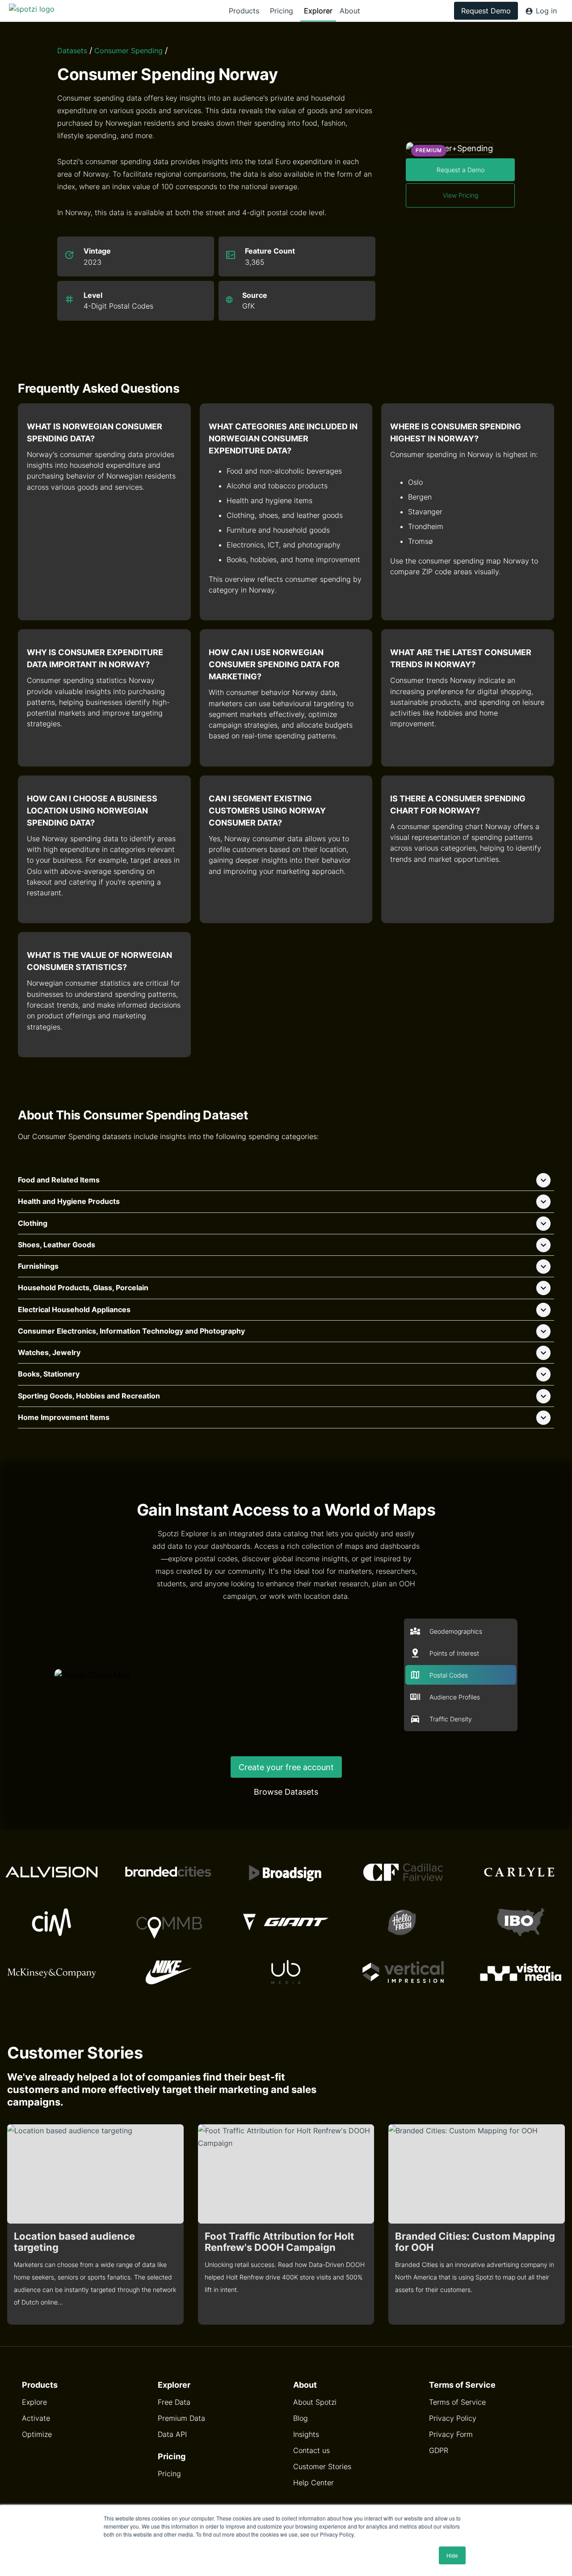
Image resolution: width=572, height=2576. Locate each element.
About (350, 11)
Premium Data (181, 2418)
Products (244, 11)
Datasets (72, 51)
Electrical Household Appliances (74, 1309)
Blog (301, 2418)
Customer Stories (322, 2466)
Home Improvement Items (64, 1417)
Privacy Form (451, 2434)
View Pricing (461, 195)
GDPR (439, 2450)
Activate (36, 2418)
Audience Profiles (455, 1697)
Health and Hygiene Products (69, 1201)
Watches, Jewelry (49, 1352)
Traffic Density (451, 1719)
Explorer (318, 11)
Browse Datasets (286, 1792)
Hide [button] (452, 2555)
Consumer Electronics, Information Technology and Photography (131, 1331)
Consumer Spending (128, 51)
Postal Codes (449, 1675)
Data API (172, 2434)
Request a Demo (461, 170)
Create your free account (286, 1767)
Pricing (282, 11)
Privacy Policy (453, 2418)
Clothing (33, 1223)
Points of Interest (454, 1653)
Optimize (37, 2434)
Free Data (174, 2402)
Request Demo (486, 11)
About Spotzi (315, 2402)
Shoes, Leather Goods (57, 1245)
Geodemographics (456, 1631)
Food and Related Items (59, 1180)
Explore (34, 2402)
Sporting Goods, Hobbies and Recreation (89, 1396)
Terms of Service (457, 2402)
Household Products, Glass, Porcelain (83, 1288)
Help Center (313, 2483)
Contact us (311, 2450)
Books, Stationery (49, 1374)
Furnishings (38, 1266)
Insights (306, 2434)
